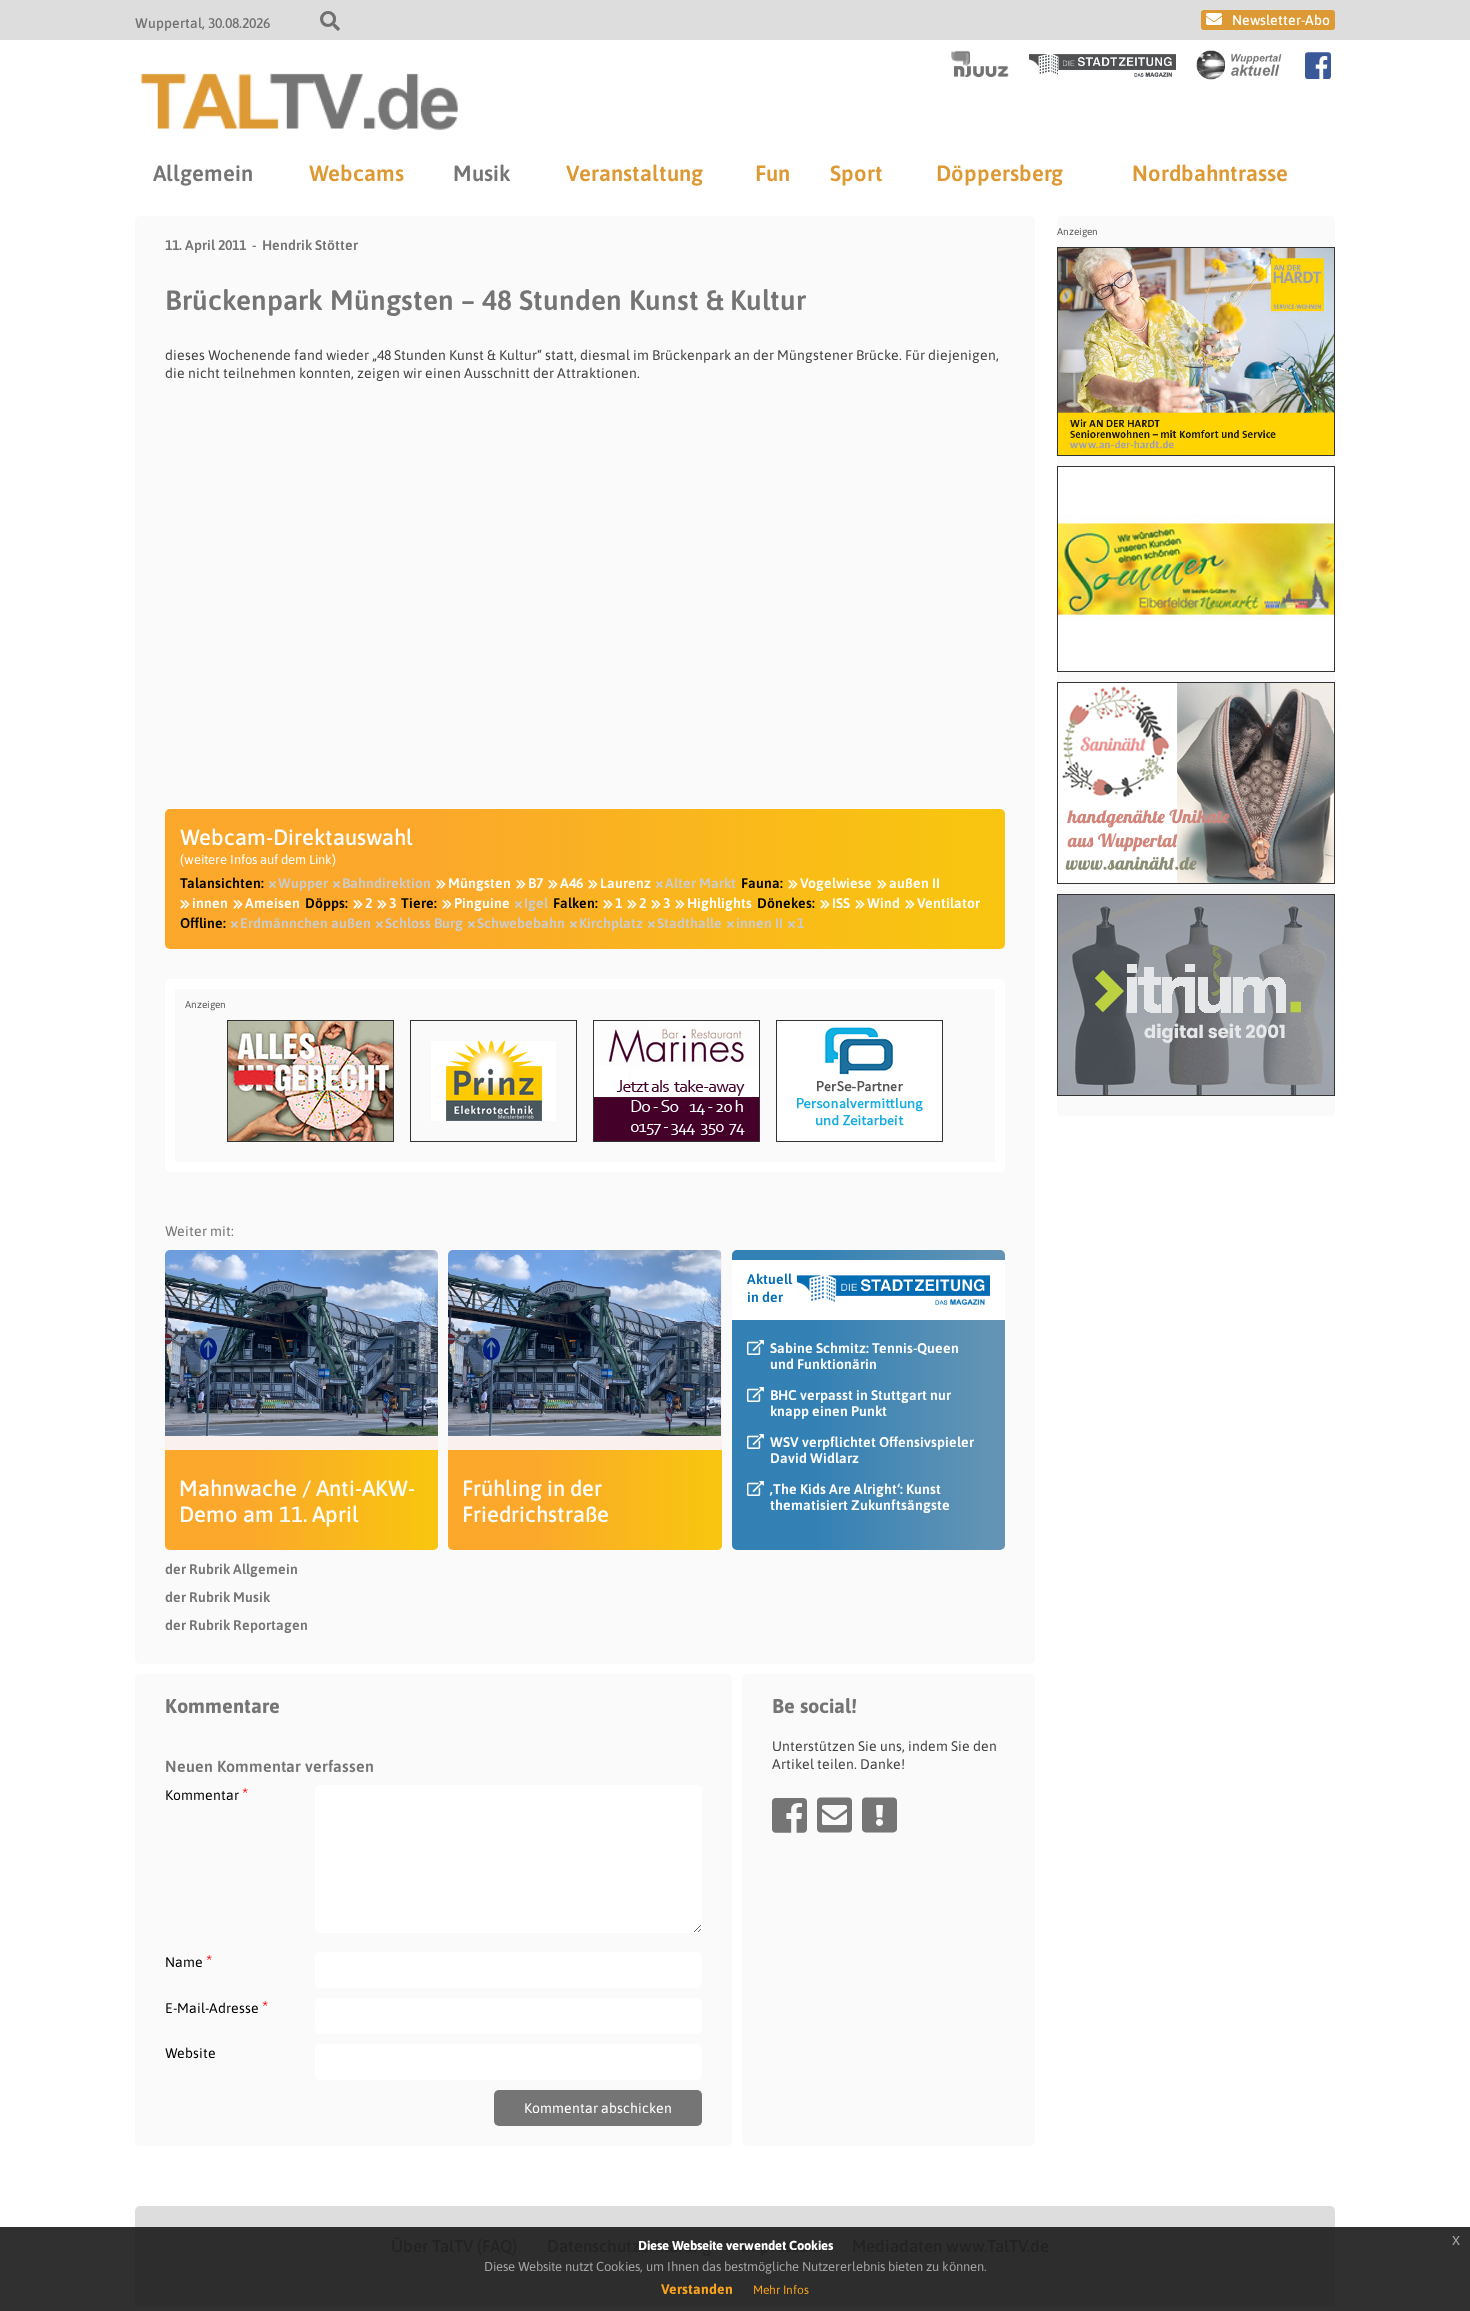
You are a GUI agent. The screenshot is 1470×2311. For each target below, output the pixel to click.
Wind (883, 903)
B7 (535, 883)
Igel (536, 903)
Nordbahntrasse (1210, 173)
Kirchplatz (611, 923)
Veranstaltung (634, 173)
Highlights (719, 903)
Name (188, 1961)
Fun (772, 173)
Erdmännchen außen (305, 923)
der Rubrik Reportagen (236, 1625)
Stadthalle (689, 923)
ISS (841, 903)
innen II (759, 923)
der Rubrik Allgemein (231, 1569)
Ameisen (272, 903)
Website (190, 2053)
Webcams (356, 173)
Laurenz (625, 883)
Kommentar (206, 1794)
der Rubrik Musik (217, 1597)
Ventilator (948, 903)
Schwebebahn (521, 923)
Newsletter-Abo (1281, 20)
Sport (856, 173)
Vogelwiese (836, 883)
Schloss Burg (424, 923)
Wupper (303, 883)
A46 (571, 883)
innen (210, 903)
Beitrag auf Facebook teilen (789, 1815)
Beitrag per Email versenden (834, 1815)
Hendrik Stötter (310, 245)
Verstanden (697, 2289)
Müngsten (479, 883)
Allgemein (203, 173)
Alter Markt (700, 883)
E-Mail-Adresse (216, 2007)
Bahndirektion (386, 883)
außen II (914, 883)
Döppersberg (999, 173)
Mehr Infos (781, 2290)
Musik (481, 173)
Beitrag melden (879, 1815)
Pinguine (482, 903)
